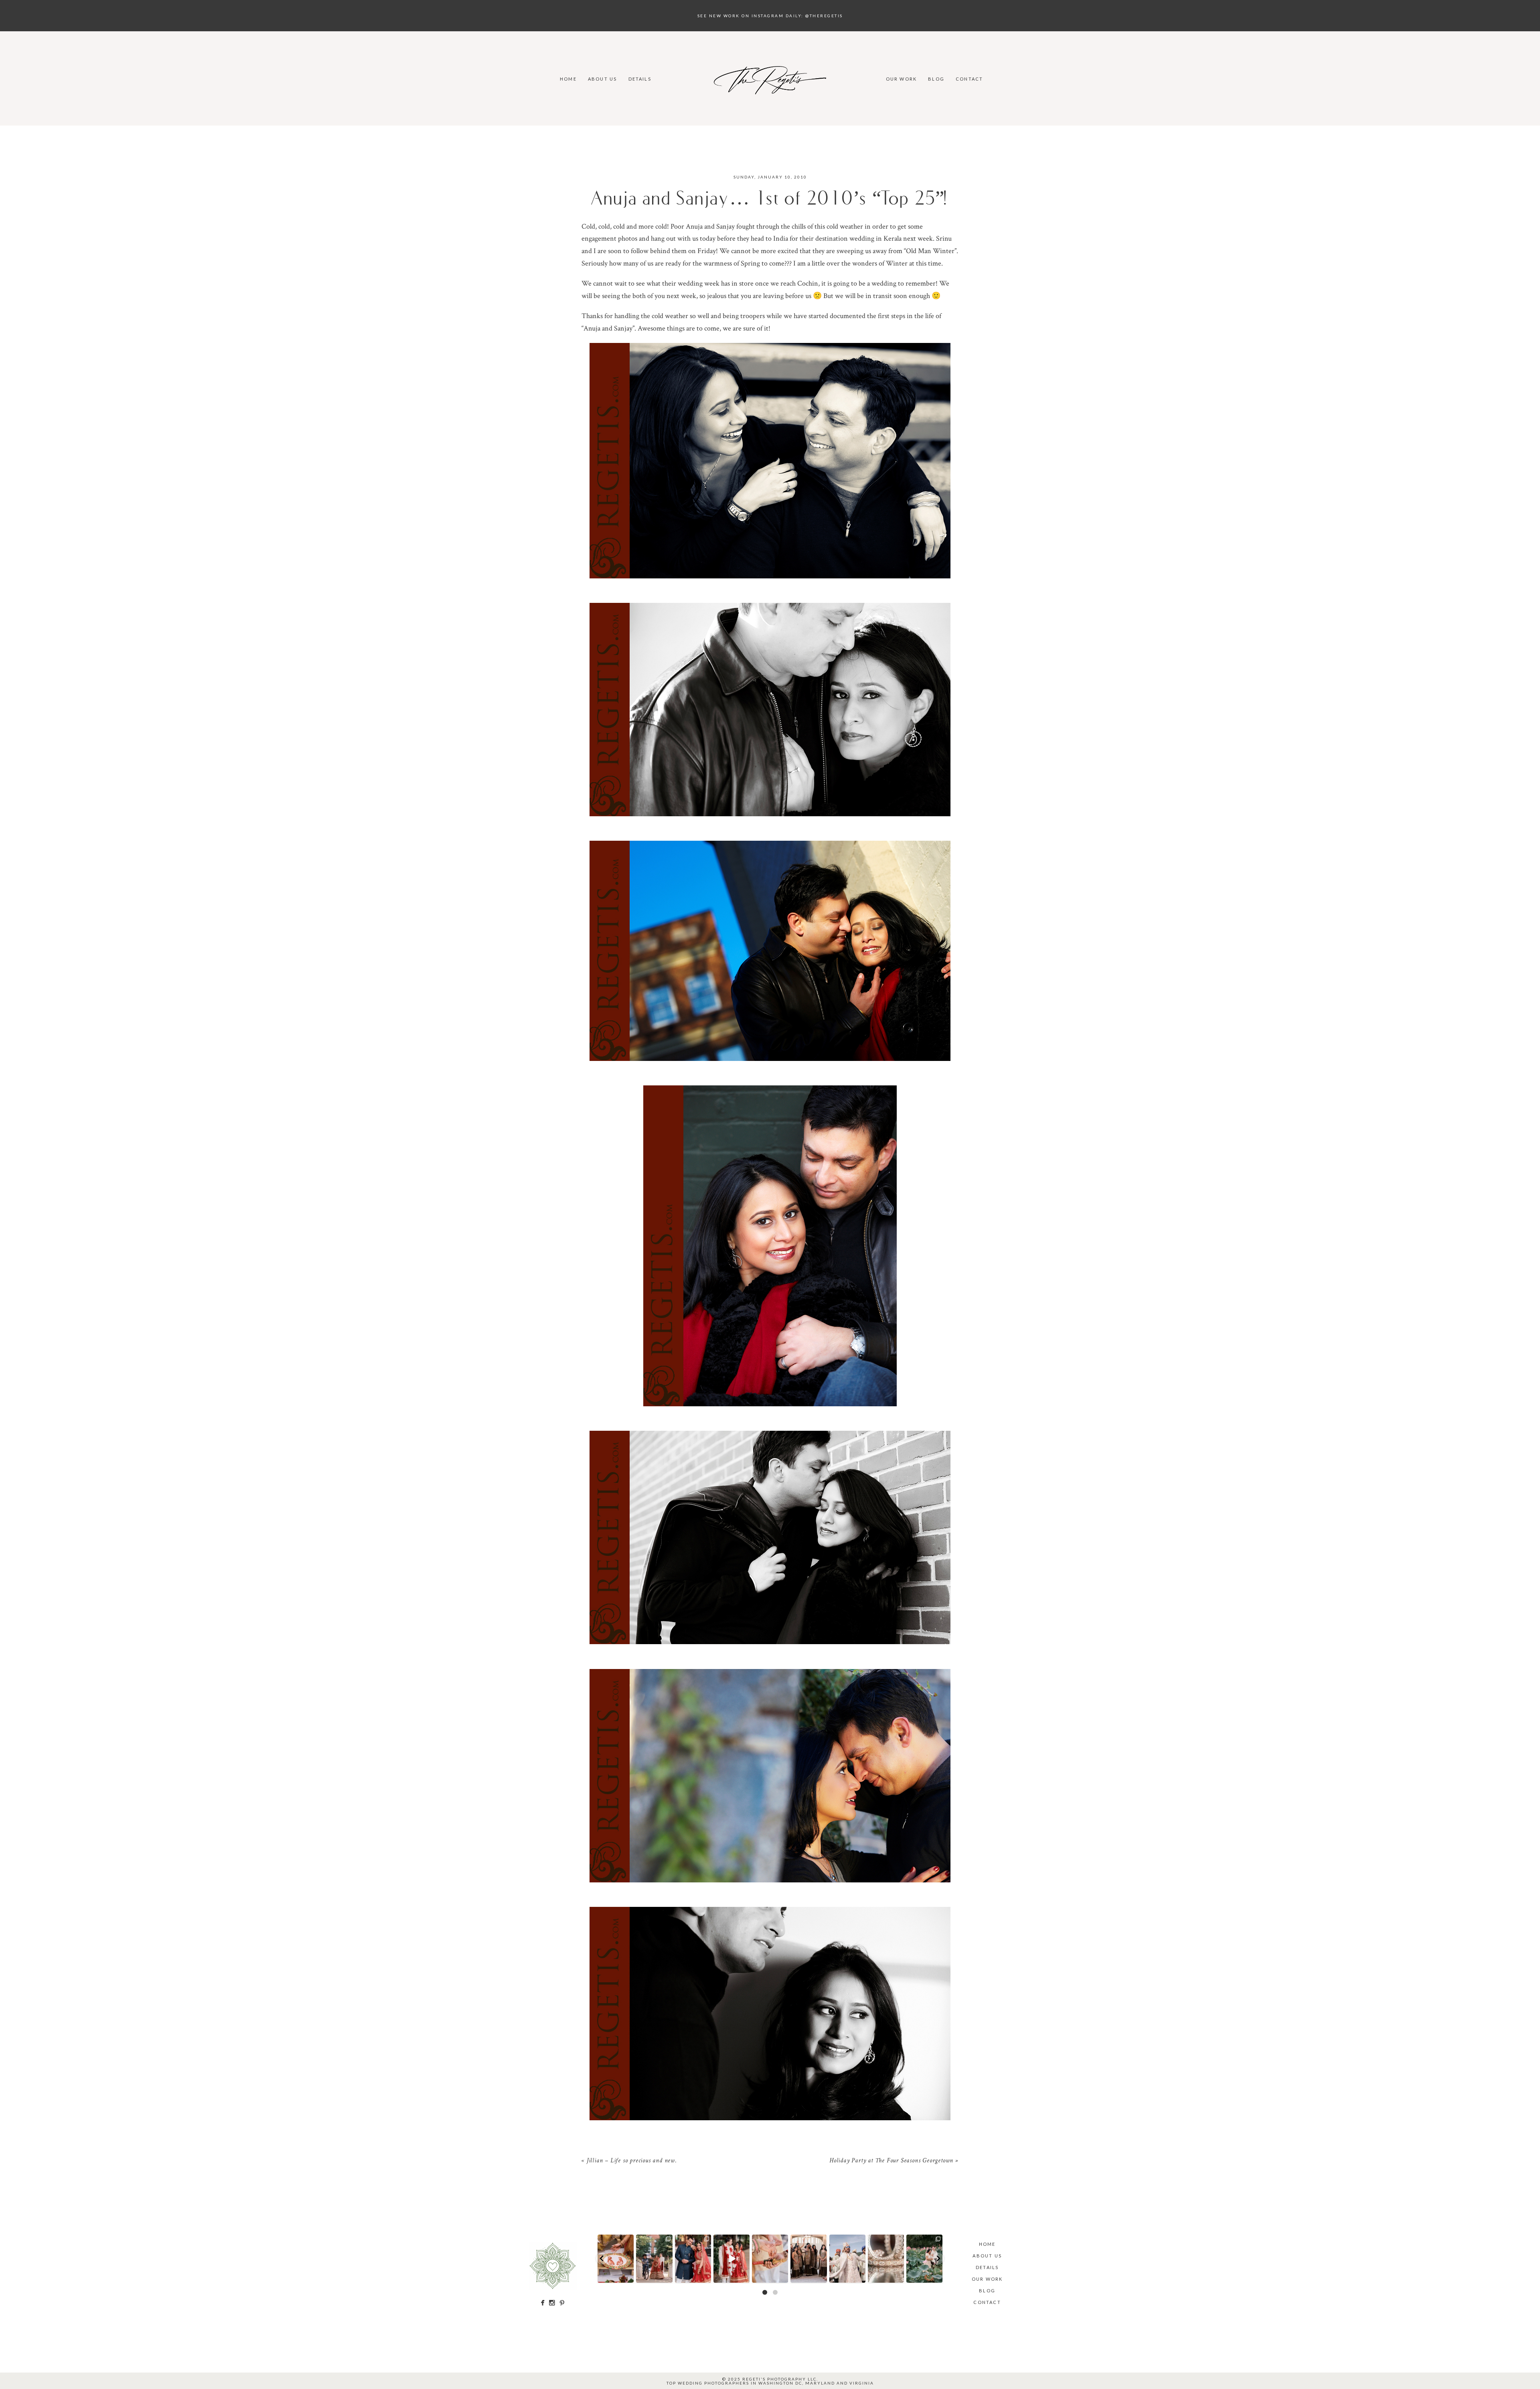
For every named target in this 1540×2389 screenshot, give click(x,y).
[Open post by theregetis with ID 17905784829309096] (731, 2259)
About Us (603, 79)
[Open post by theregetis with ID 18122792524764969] (809, 2259)
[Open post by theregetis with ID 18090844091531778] (770, 2259)
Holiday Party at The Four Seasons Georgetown (891, 2161)
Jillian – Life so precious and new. (632, 2161)
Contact (969, 79)
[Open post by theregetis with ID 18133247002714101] (924, 2259)
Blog (936, 79)
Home (568, 79)
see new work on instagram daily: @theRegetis (770, 16)
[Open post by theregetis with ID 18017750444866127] (847, 2259)
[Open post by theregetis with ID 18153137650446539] (616, 2259)
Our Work (902, 79)
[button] (602, 2259)
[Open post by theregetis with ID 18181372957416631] (693, 2259)
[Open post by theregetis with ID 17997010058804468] (886, 2259)
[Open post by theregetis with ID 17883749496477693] (654, 2259)
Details (640, 79)
